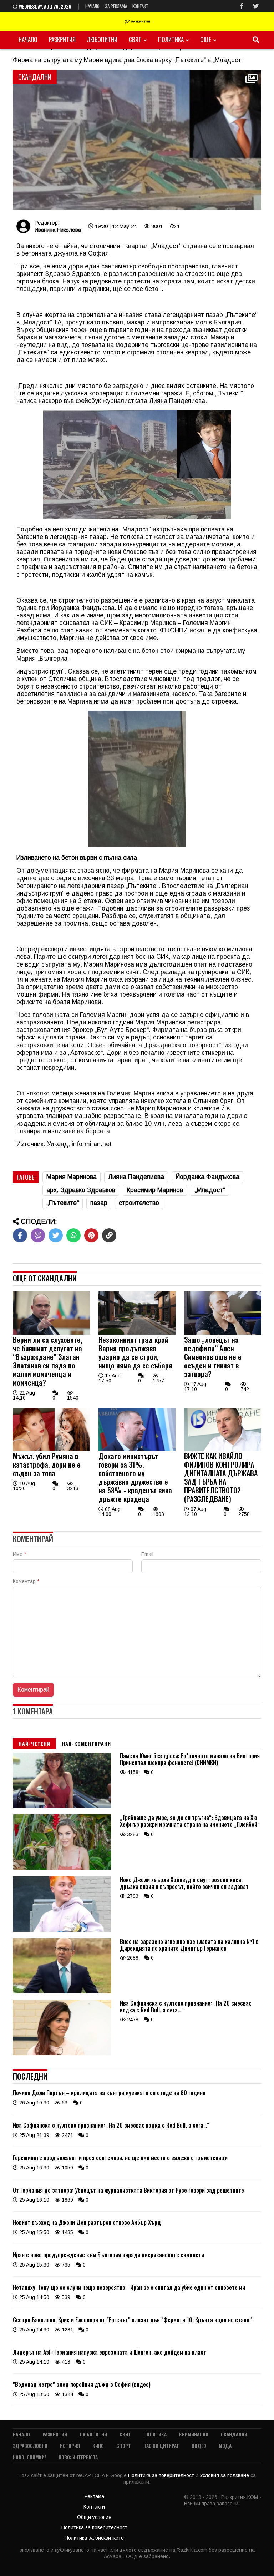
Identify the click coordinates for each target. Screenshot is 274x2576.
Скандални (234, 2434)
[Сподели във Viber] (38, 1235)
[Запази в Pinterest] (91, 1235)
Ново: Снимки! (29, 2457)
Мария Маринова (72, 1177)
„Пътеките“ (63, 1203)
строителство (139, 1203)
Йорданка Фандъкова (207, 1177)
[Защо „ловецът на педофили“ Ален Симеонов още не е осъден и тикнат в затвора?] (223, 1333)
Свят (135, 39)
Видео (199, 2446)
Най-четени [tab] (34, 1743)
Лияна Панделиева (136, 1177)
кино (98, 2446)
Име (19, 1554)
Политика (171, 39)
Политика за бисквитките (94, 2538)
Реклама (94, 2496)
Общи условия (94, 2517)
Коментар (26, 1581)
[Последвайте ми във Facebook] (242, 6)
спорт (124, 2446)
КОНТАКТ (140, 6)
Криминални (194, 2434)
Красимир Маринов (155, 1190)
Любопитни (102, 39)
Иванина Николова (58, 230)
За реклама (116, 6)
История (70, 2446)
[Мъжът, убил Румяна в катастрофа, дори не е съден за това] (51, 1449)
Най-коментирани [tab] (86, 1743)
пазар (99, 1203)
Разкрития (62, 39)
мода (225, 2446)
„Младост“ (210, 1190)
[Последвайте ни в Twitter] (256, 6)
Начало (92, 6)
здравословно (30, 2446)
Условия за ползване (225, 2475)
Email (147, 1554)
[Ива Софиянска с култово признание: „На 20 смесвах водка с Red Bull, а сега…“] (62, 2053)
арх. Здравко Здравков (81, 1190)
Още (206, 39)
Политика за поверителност (162, 2475)
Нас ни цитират (161, 2446)
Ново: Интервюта (78, 2457)
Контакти (94, 2507)
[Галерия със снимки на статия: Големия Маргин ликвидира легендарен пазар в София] (137, 140)
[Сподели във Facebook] (20, 1235)
